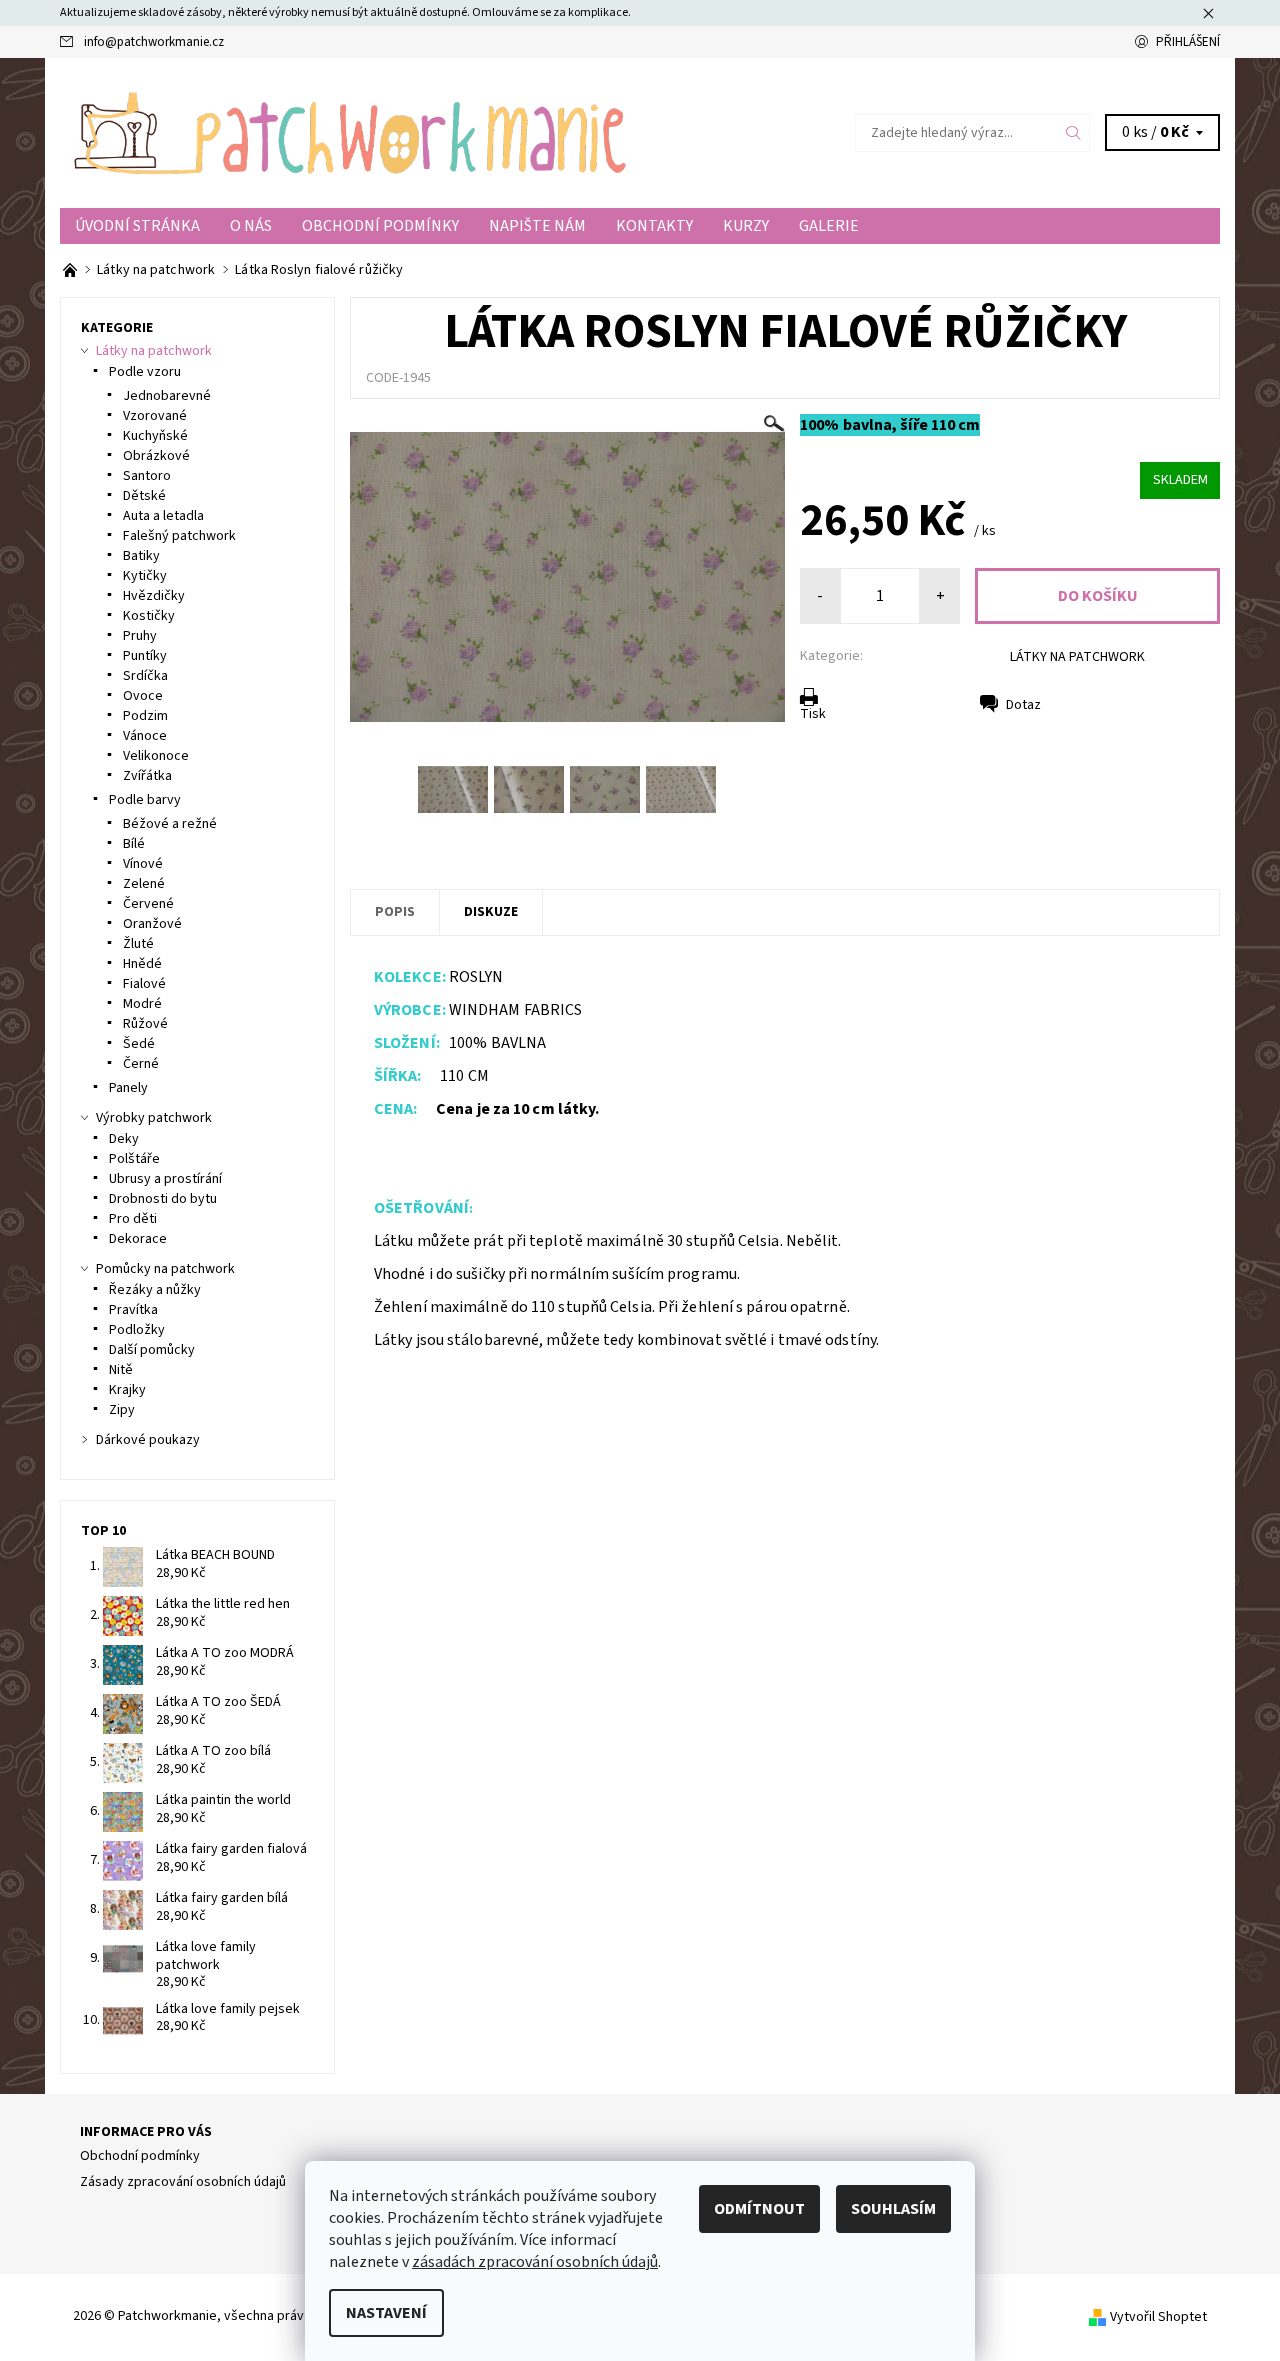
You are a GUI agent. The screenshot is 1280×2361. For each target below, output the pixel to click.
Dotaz (1023, 705)
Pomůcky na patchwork (165, 1269)
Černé (141, 1064)
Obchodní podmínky (380, 226)
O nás (251, 226)
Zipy (122, 1410)
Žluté (138, 944)
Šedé (139, 1044)
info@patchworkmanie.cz (154, 42)
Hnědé (142, 964)
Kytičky (145, 576)
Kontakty (654, 226)
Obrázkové (156, 456)
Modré (142, 1004)
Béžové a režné (170, 824)
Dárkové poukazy (148, 1440)
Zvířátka (147, 776)
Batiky (141, 556)
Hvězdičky (154, 596)
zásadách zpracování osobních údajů (535, 2262)
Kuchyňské (155, 436)
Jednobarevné (167, 396)
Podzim (145, 716)
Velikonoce (156, 756)
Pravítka (133, 1310)
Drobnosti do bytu (163, 1199)
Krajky (127, 1390)
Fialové (144, 984)
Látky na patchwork (154, 351)
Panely (128, 1088)
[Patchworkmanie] (350, 132)
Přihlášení (1188, 42)
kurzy (746, 226)
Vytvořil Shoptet (1158, 2316)
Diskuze (491, 912)
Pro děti (133, 1219)
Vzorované (155, 416)
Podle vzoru (145, 372)
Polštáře (134, 1159)
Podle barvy (145, 800)
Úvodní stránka (137, 226)
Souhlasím (893, 2209)
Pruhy (140, 636)
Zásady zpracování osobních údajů (183, 2182)
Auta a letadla (163, 516)
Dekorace (138, 1239)
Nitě (121, 1370)
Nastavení (386, 2313)
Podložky (137, 1330)
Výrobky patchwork (154, 1118)
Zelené (144, 884)
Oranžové (152, 924)
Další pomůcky (152, 1350)
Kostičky (149, 616)
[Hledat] (1074, 133)
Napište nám (537, 226)
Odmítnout (759, 2209)
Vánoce (145, 736)
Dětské (144, 496)
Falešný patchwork (179, 536)
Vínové (143, 864)
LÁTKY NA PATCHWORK (1077, 657)
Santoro (147, 476)
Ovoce (143, 696)
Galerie (829, 226)
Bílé (134, 844)
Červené (148, 904)
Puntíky (145, 656)
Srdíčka (145, 676)
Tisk (813, 714)
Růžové (145, 1024)
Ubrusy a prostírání (165, 1179)
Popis (395, 912)
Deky (124, 1139)
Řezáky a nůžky (155, 1290)
